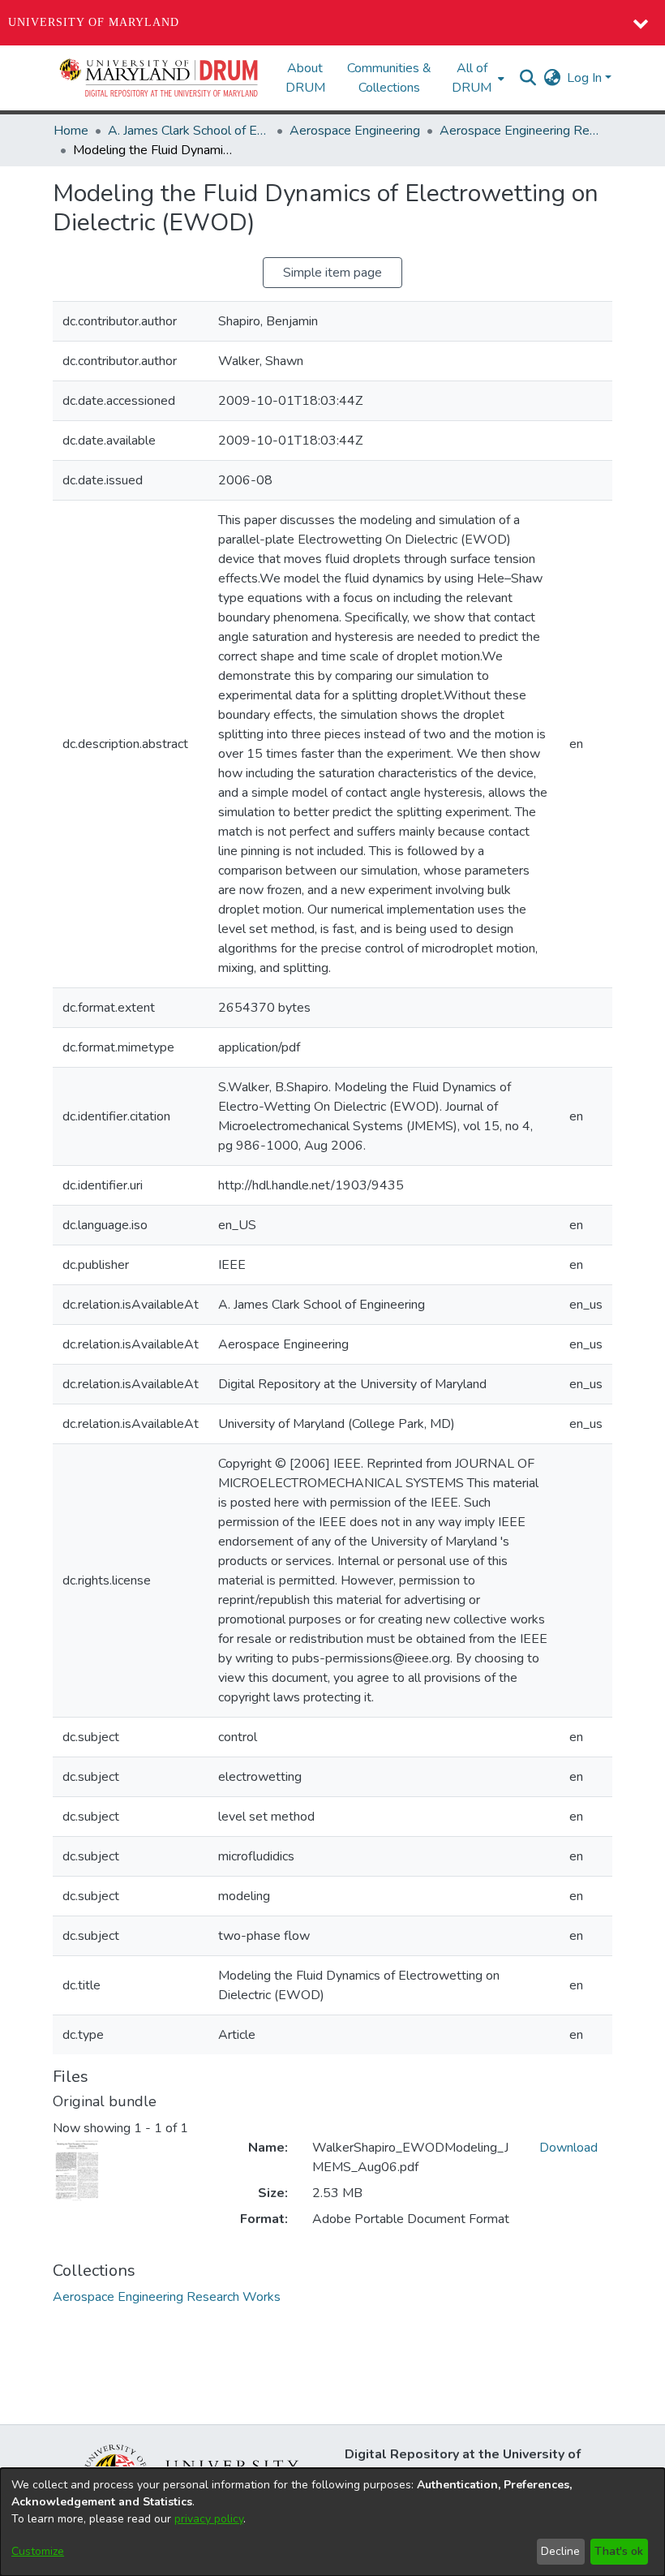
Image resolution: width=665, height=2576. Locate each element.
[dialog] (332, 2522)
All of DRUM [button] (472, 78)
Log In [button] (586, 78)
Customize (38, 2551)
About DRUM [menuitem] (305, 78)
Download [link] (568, 2148)
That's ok (619, 2551)
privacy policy (209, 2519)
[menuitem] (476, 78)
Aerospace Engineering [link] (355, 131)
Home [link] (71, 131)
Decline (560, 2551)
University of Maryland (94, 22)
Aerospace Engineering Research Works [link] (521, 131)
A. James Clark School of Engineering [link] (189, 131)
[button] (160, 78)
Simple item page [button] (332, 273)
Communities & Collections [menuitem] (389, 78)
